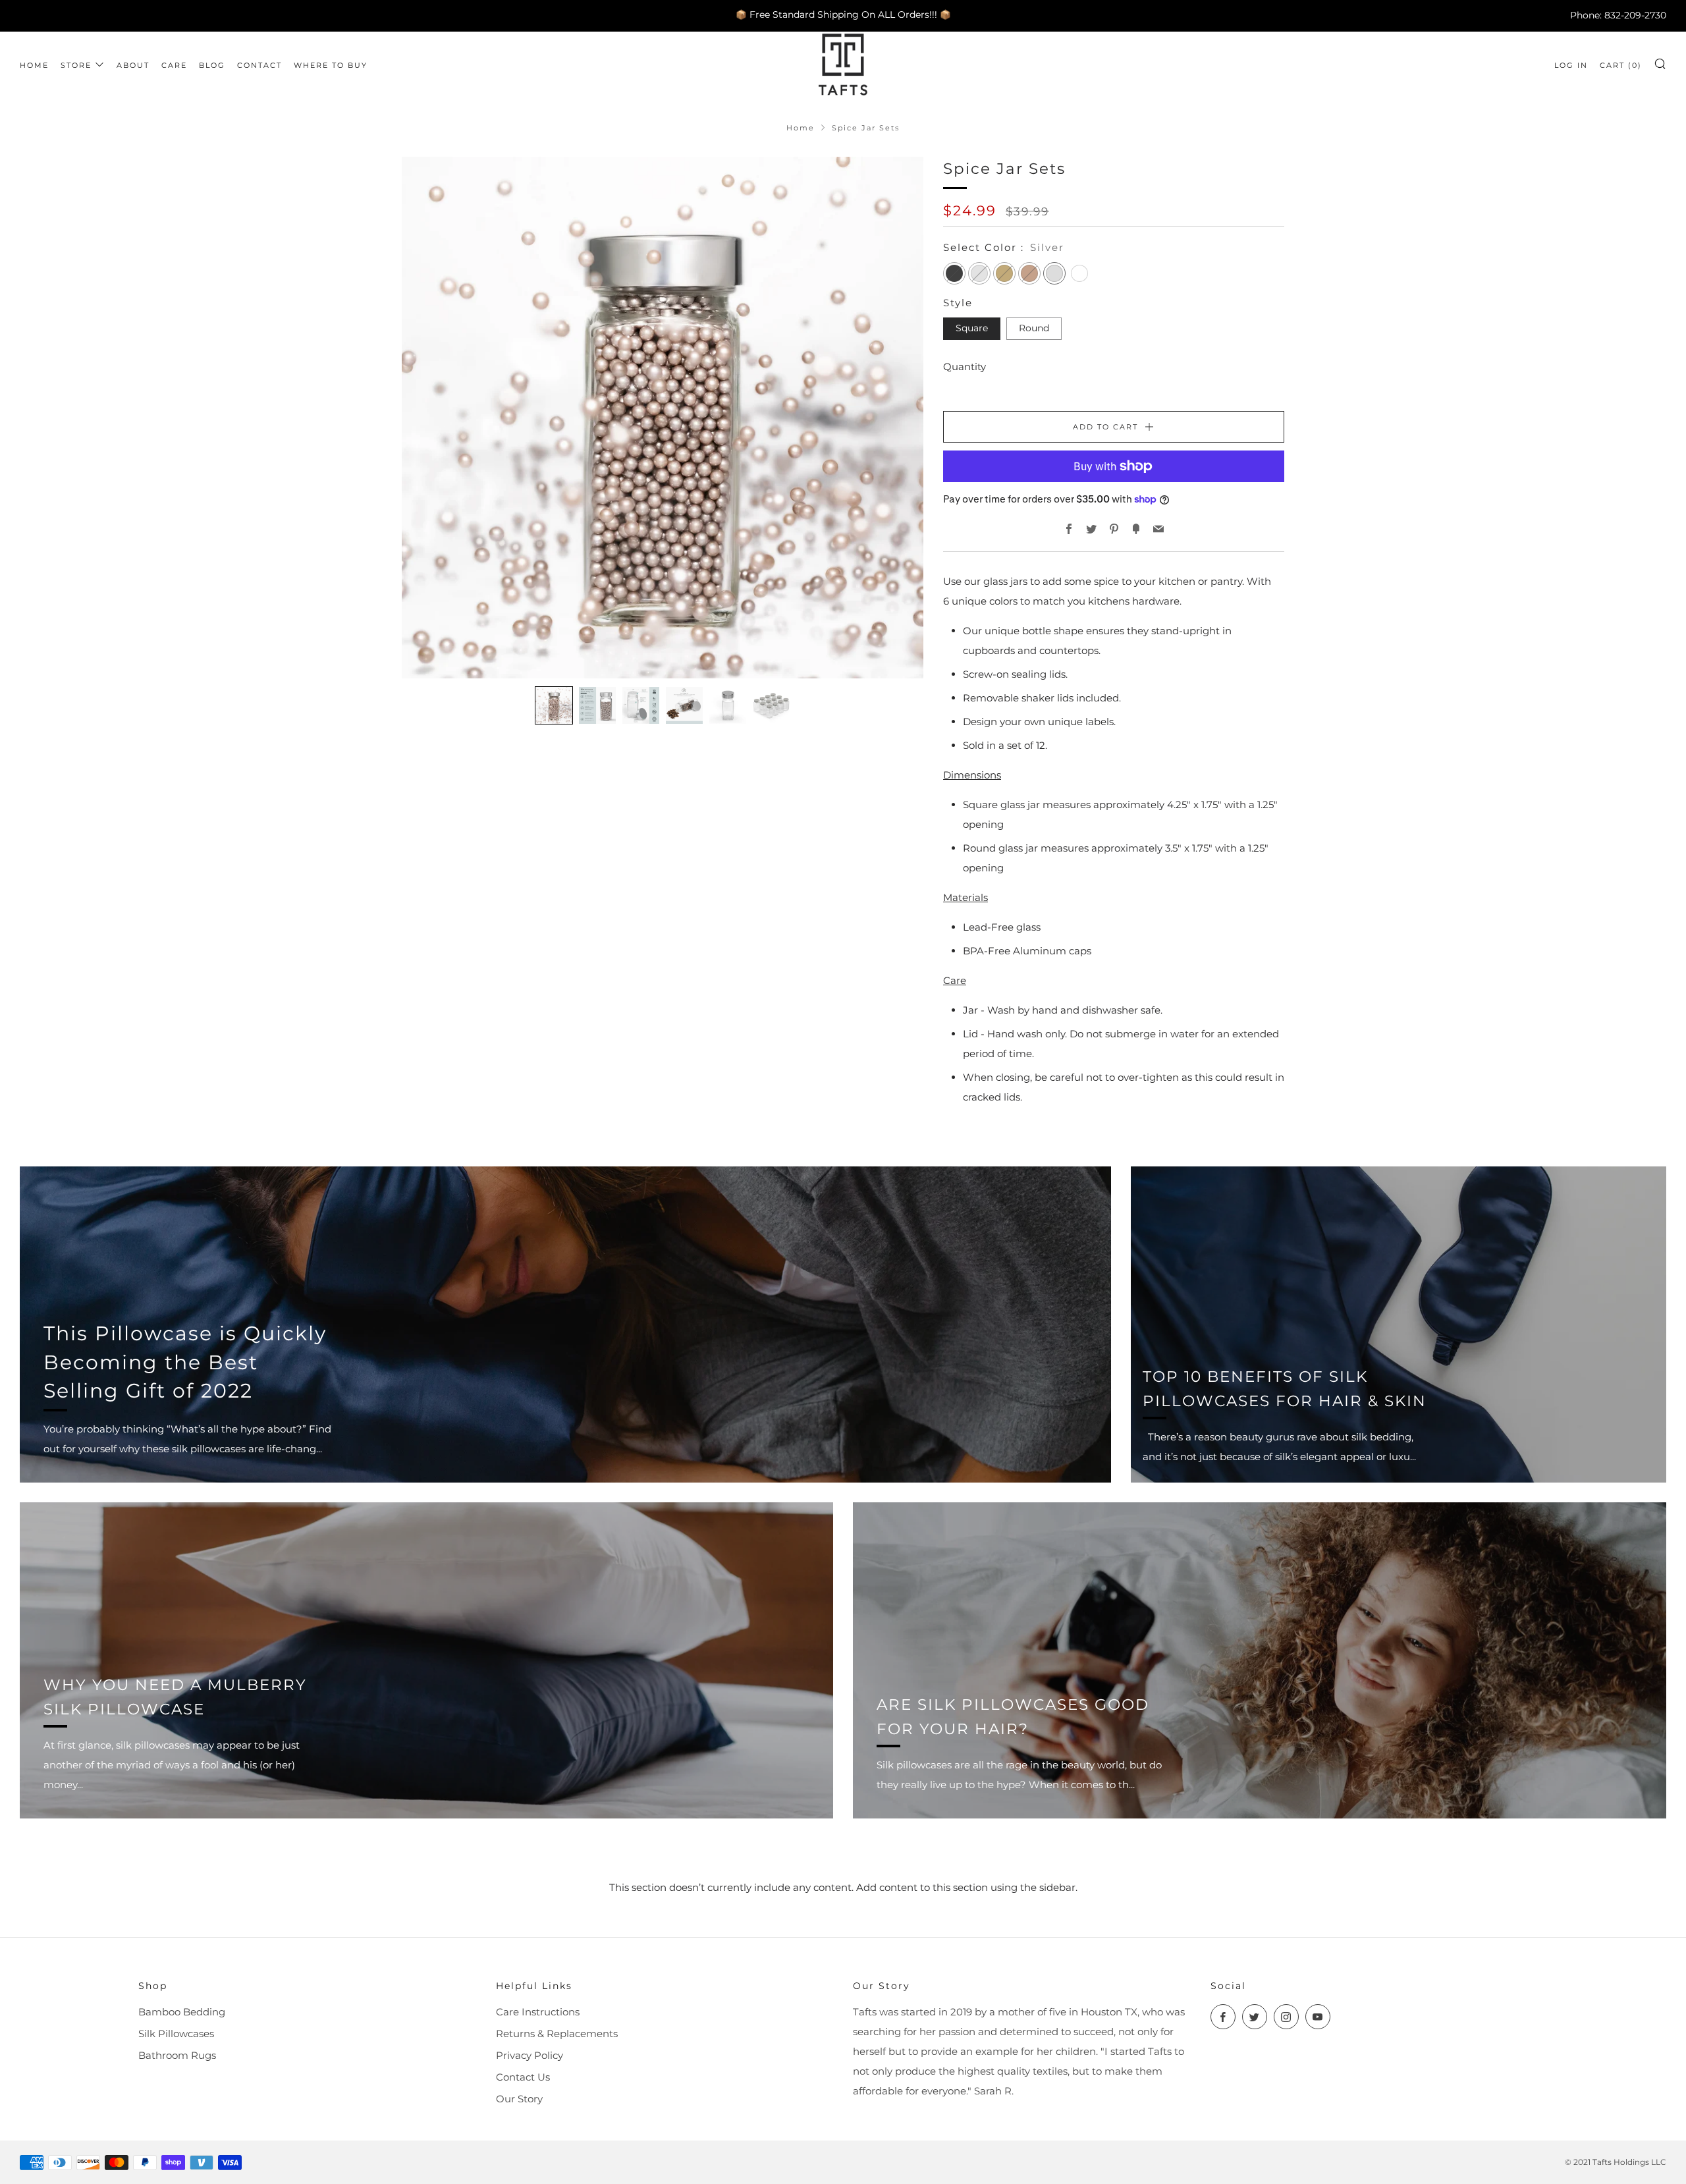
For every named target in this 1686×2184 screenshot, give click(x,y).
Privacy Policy (530, 2055)
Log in (1571, 65)
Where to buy (331, 65)
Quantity (965, 367)
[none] (554, 705)
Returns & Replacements (557, 2034)
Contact (259, 65)
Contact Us (523, 2077)
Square (972, 328)
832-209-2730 (1635, 14)
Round (1034, 328)
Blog (212, 65)
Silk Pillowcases (176, 2034)
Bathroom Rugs (177, 2055)
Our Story (519, 2099)
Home (34, 65)
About (133, 65)
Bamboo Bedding (182, 2012)
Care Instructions (538, 2012)
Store (76, 65)
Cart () (1621, 65)
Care (174, 65)
